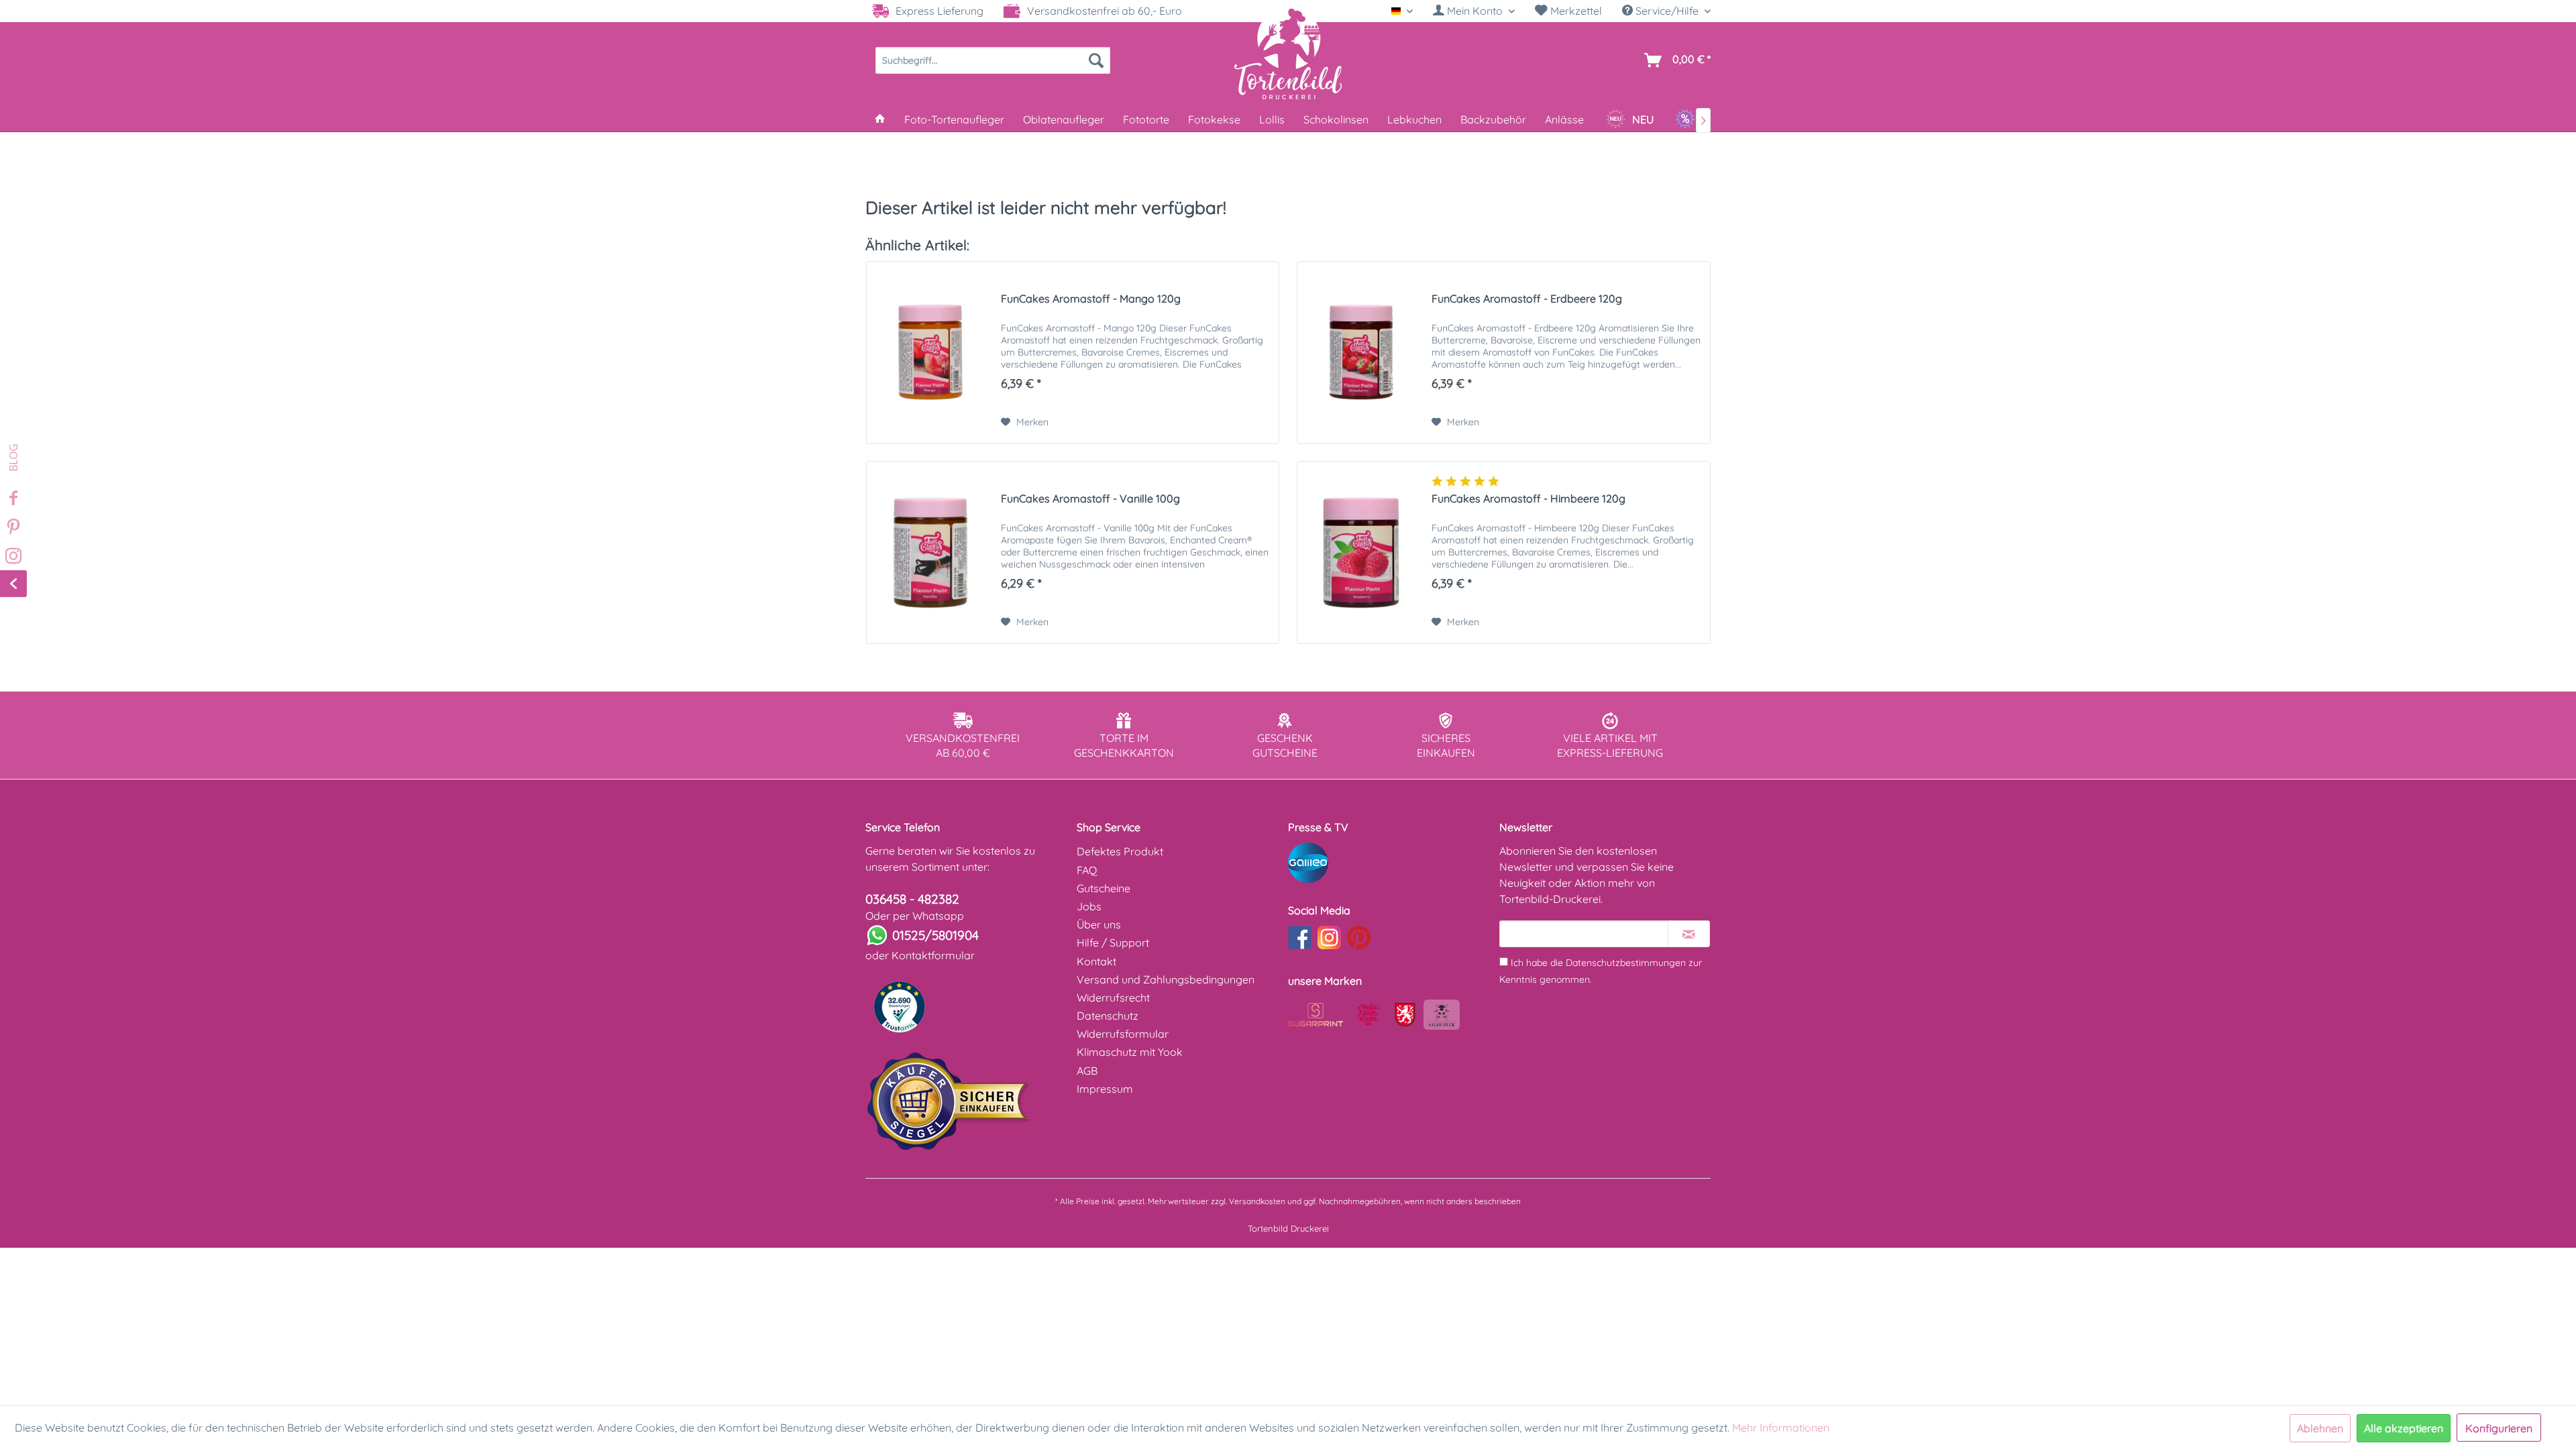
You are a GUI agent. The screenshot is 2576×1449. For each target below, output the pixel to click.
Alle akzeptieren (2404, 1428)
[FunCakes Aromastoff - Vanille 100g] (930, 552)
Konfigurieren (2499, 1428)
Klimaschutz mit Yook (1130, 1052)
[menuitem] (1474, 11)
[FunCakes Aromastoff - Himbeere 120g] (1361, 552)
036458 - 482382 (912, 899)
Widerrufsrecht (1113, 998)
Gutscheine (1104, 888)
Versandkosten (1257, 1201)
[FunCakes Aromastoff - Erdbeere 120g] (1361, 353)
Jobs (1089, 906)
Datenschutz (1108, 1016)
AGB (1087, 1071)
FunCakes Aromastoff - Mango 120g (1091, 299)
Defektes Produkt (1120, 851)
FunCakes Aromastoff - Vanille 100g (1090, 498)
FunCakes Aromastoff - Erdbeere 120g (1527, 299)
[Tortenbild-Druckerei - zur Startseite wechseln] (1288, 53)
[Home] (880, 119)
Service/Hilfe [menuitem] (1667, 11)
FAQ (1087, 870)
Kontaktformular (933, 955)
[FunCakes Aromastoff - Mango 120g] (930, 353)
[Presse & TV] (1390, 863)
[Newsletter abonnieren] (1689, 934)
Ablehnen (2320, 1428)
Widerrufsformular (1123, 1034)
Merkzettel (1575, 11)
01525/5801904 (935, 935)
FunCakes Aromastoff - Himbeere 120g (1528, 498)
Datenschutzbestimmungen (1626, 963)
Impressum (1105, 1089)
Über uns (1099, 924)
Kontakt (1096, 961)
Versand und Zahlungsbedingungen (1166, 979)
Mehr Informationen (1781, 1428)
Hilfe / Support (1113, 943)
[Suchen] (1096, 60)
